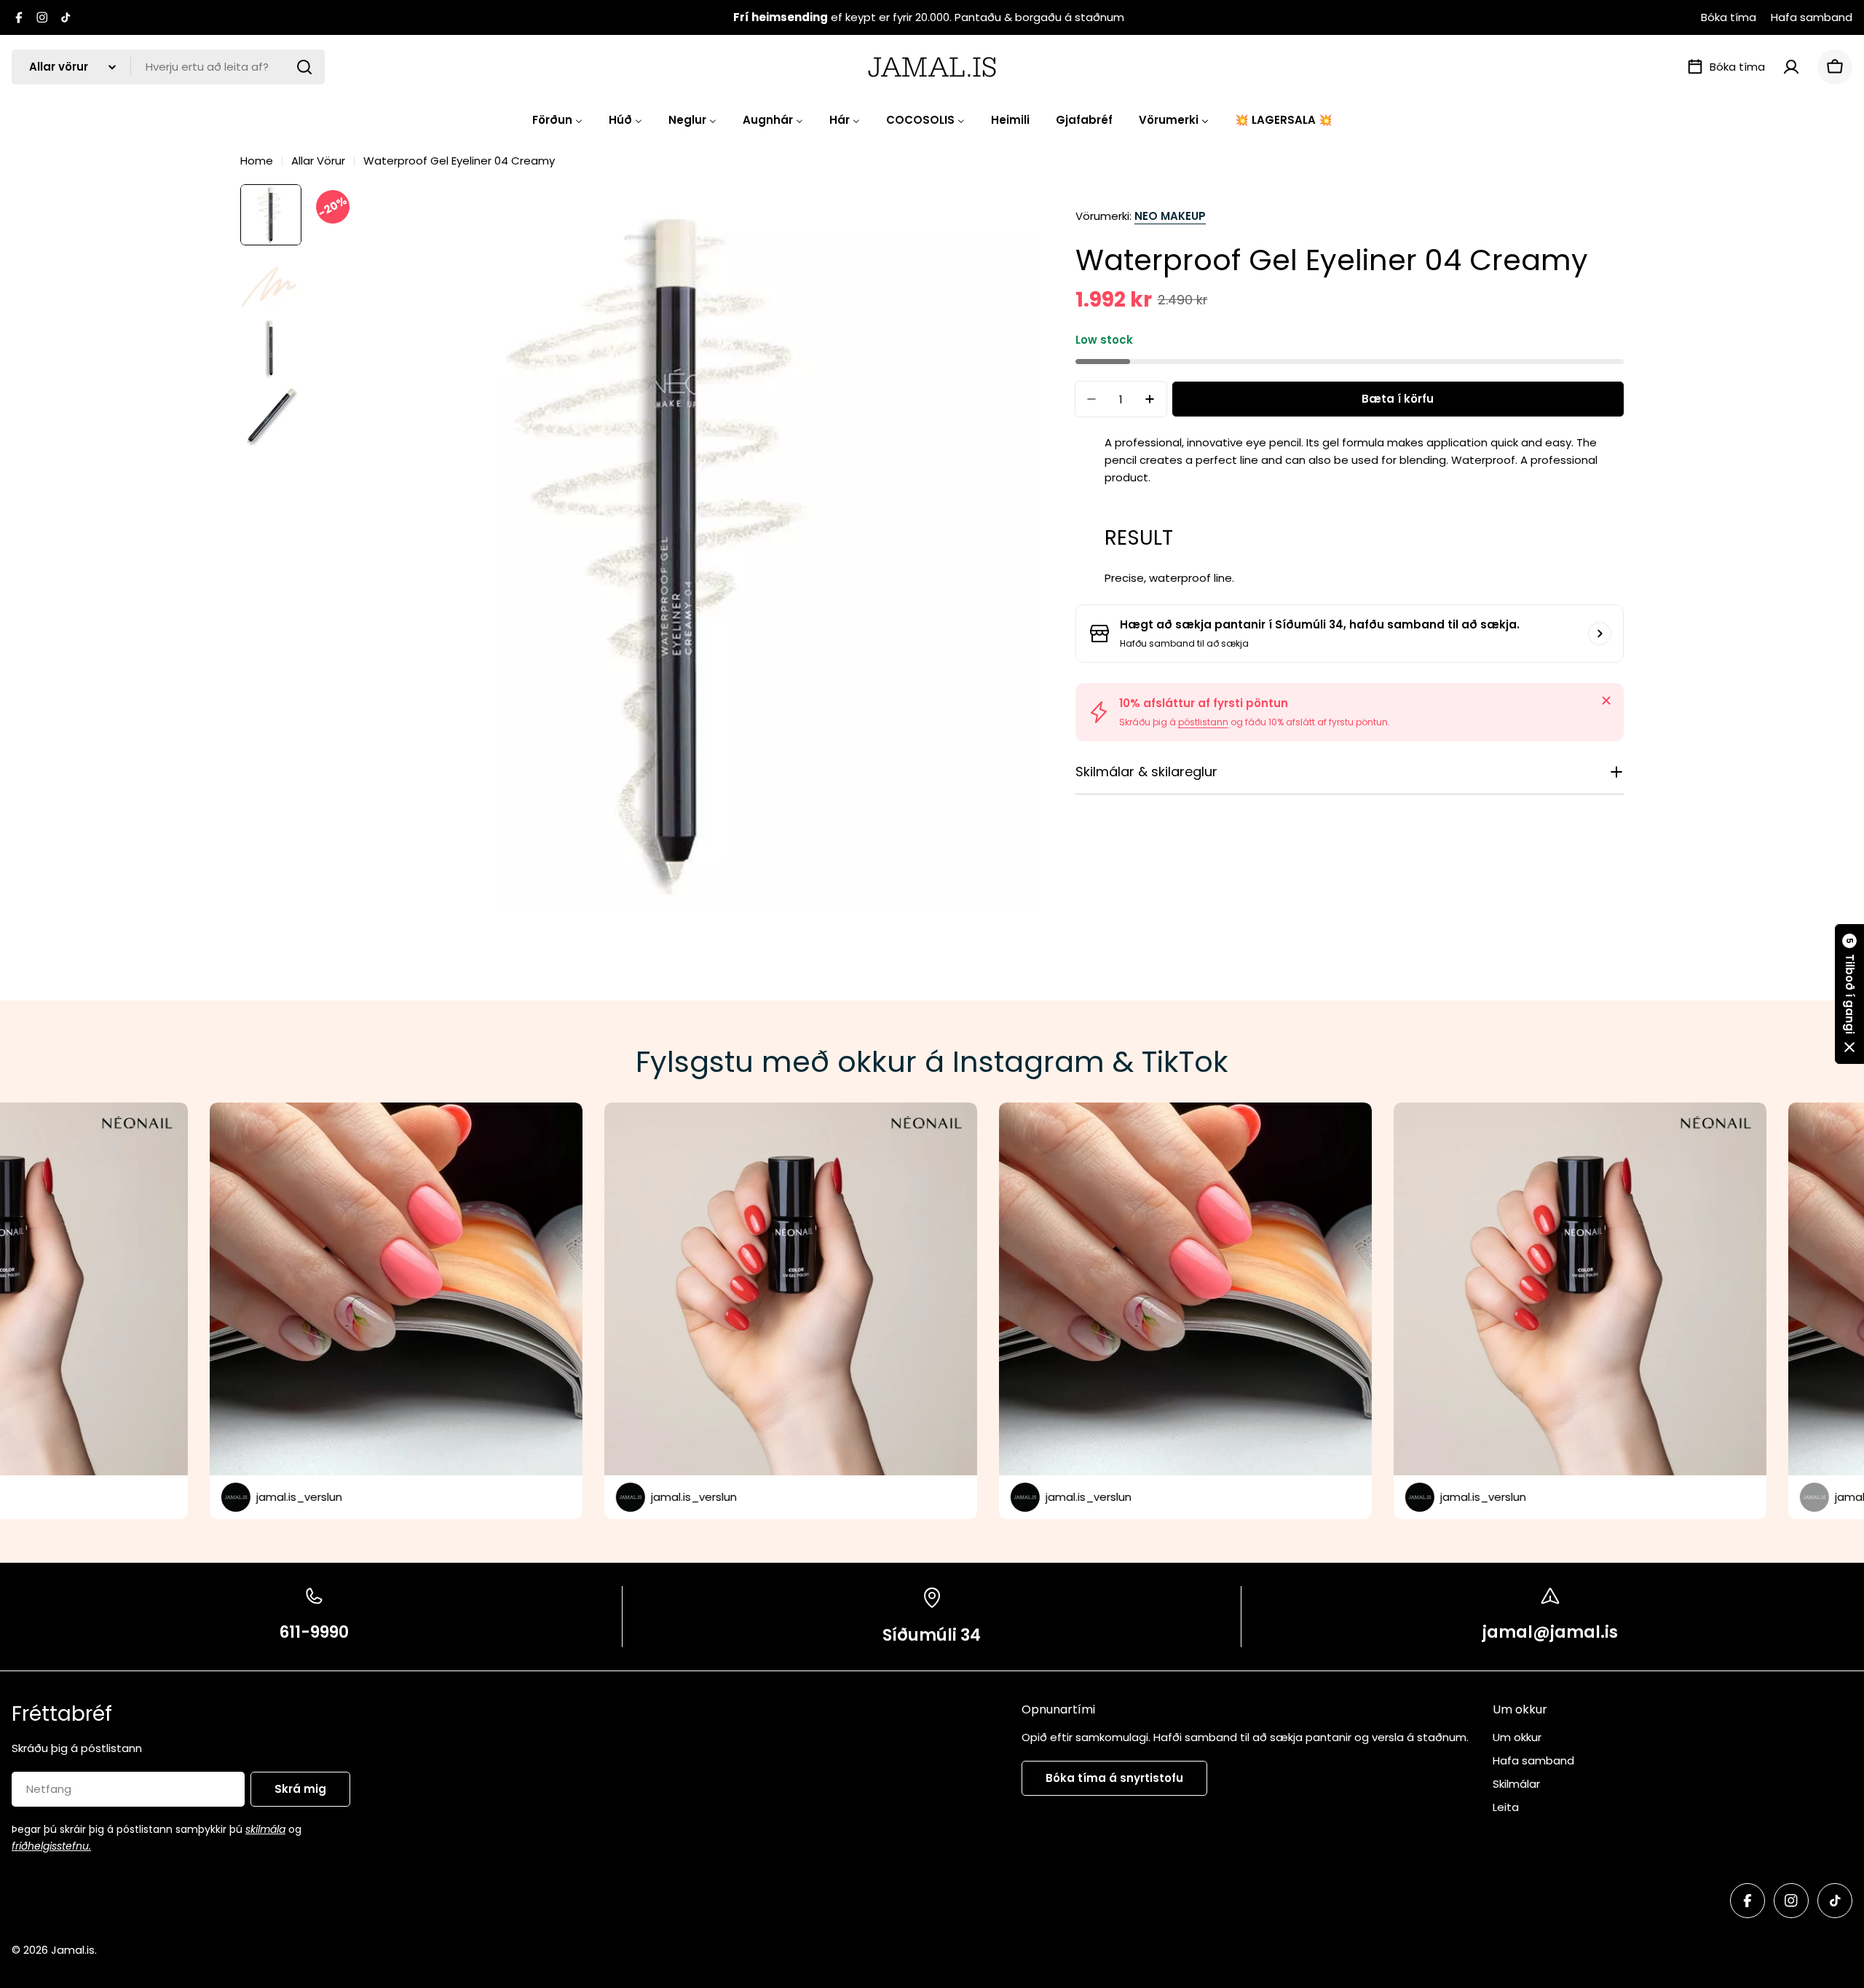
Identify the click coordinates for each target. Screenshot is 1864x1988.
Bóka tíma (1729, 17)
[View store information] (1600, 634)
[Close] (1606, 701)
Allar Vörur (318, 161)
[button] (1849, 994)
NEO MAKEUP (1170, 216)
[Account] (1791, 67)
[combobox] (168, 67)
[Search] (304, 67)
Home (257, 161)
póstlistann (1203, 722)
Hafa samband (1812, 17)
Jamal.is (73, 1950)
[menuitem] (557, 120)
